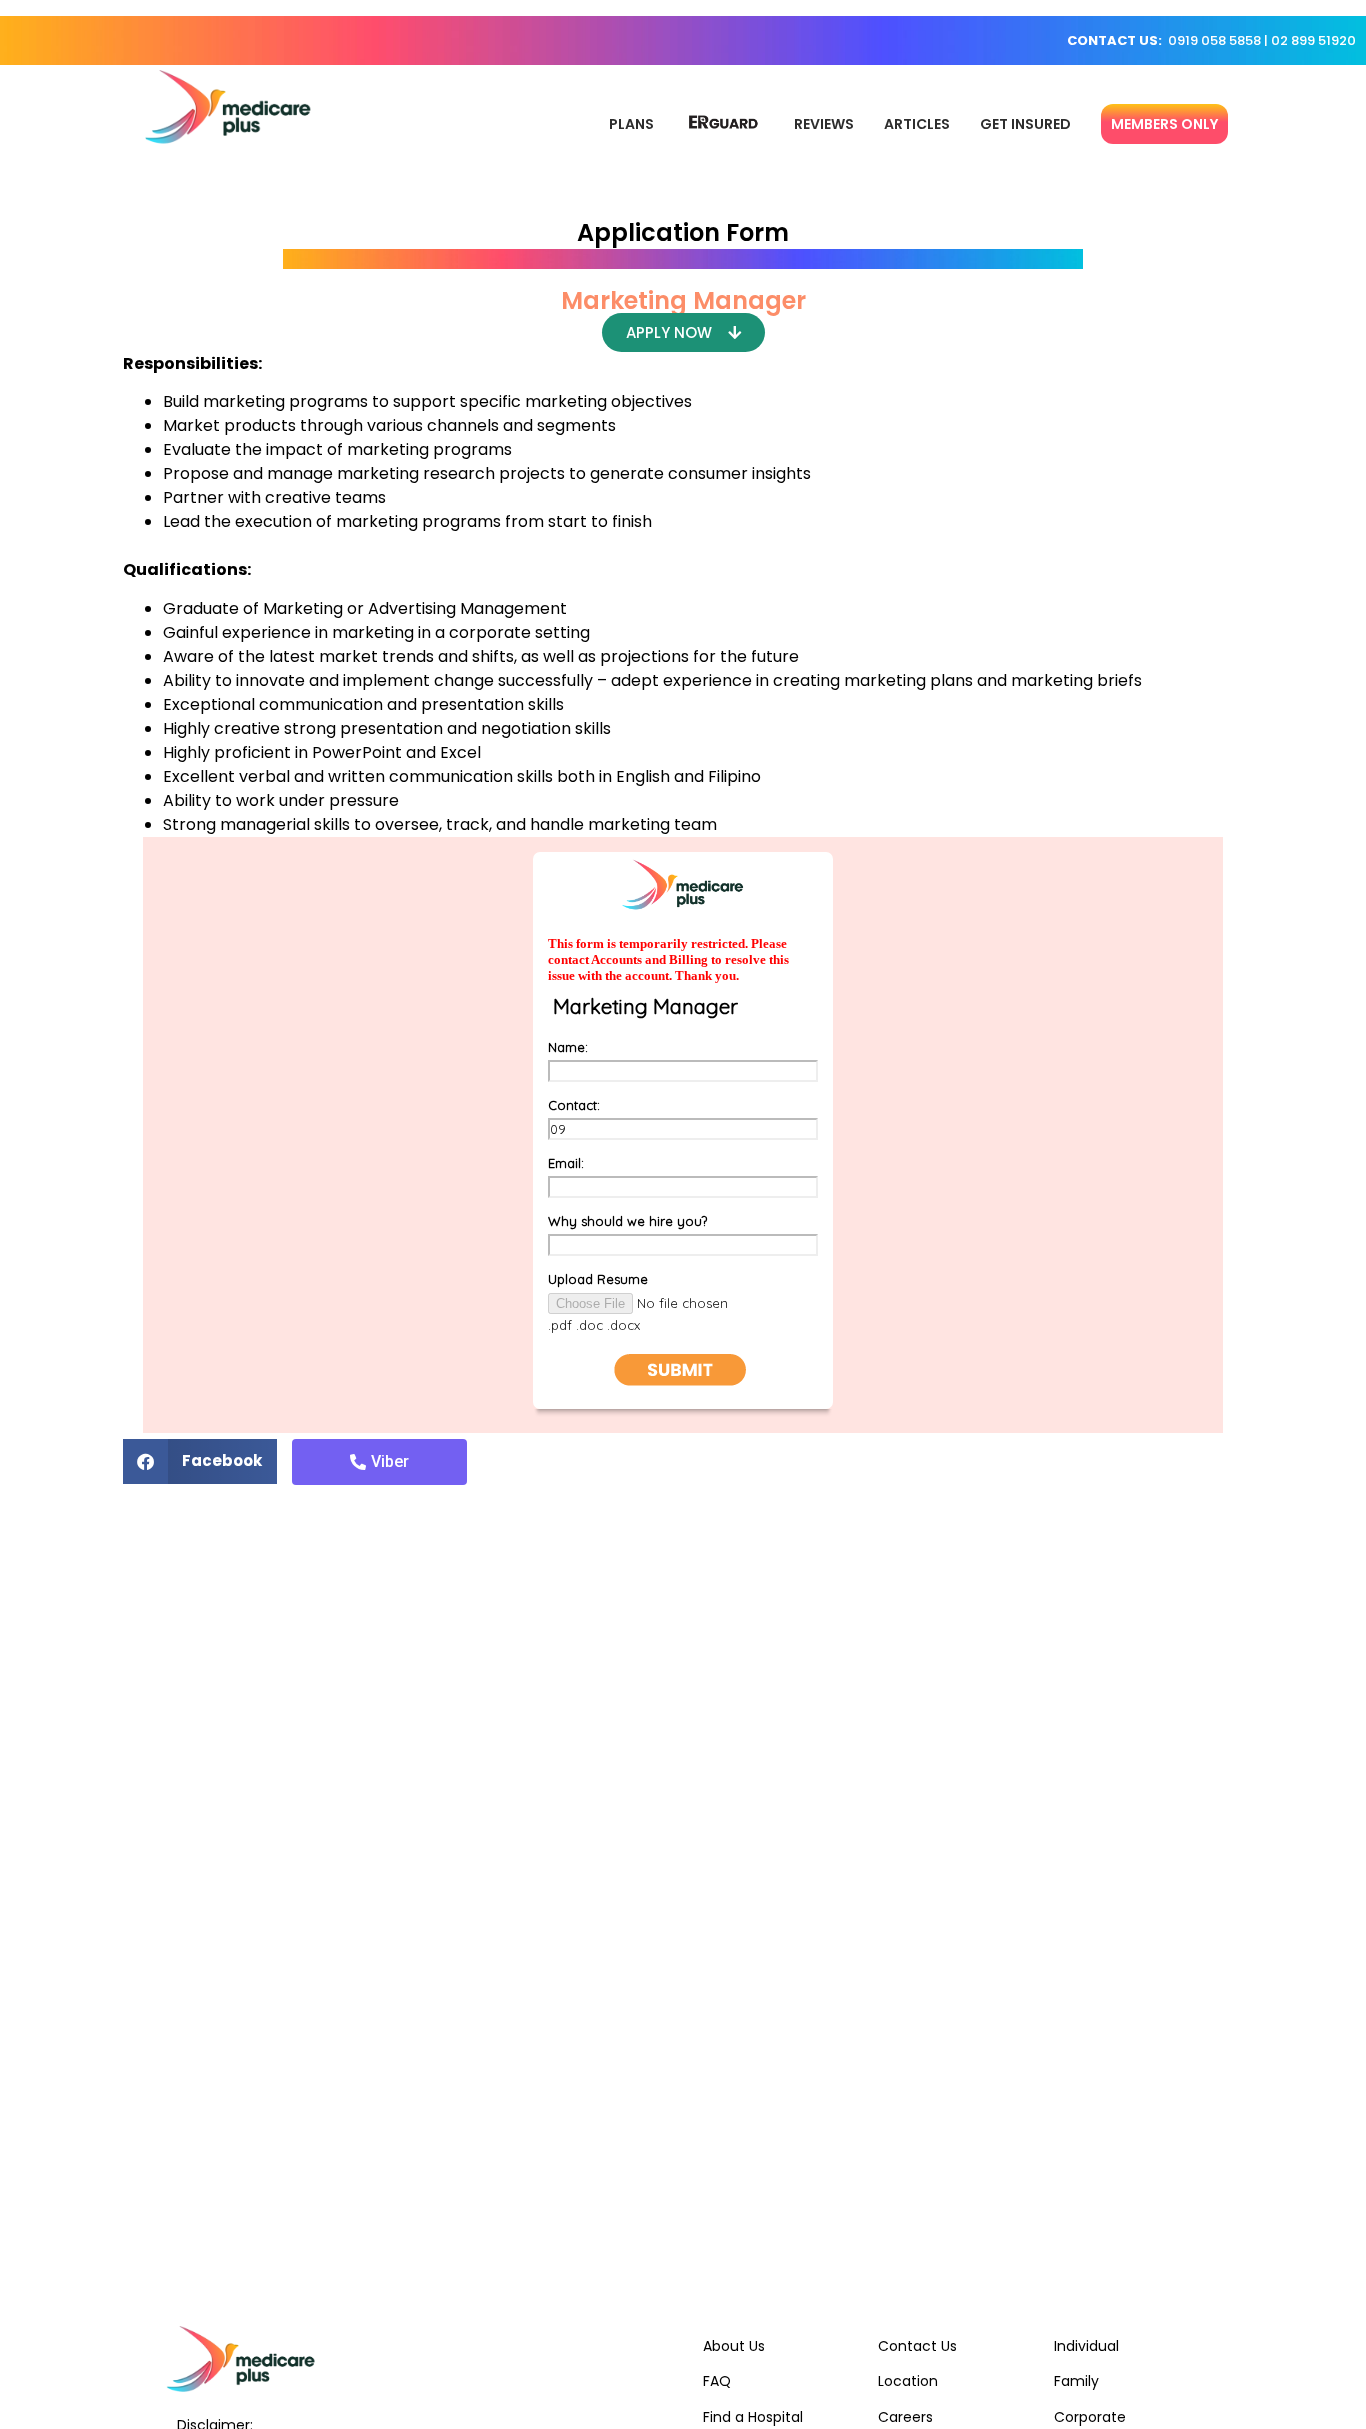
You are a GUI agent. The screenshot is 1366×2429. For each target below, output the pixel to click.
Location (908, 2381)
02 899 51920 (1313, 40)
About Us (734, 2346)
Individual (1086, 2346)
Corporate (1090, 2417)
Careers (905, 2417)
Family (1076, 2381)
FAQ (717, 2381)
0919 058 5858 (1214, 40)
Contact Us (917, 2346)
